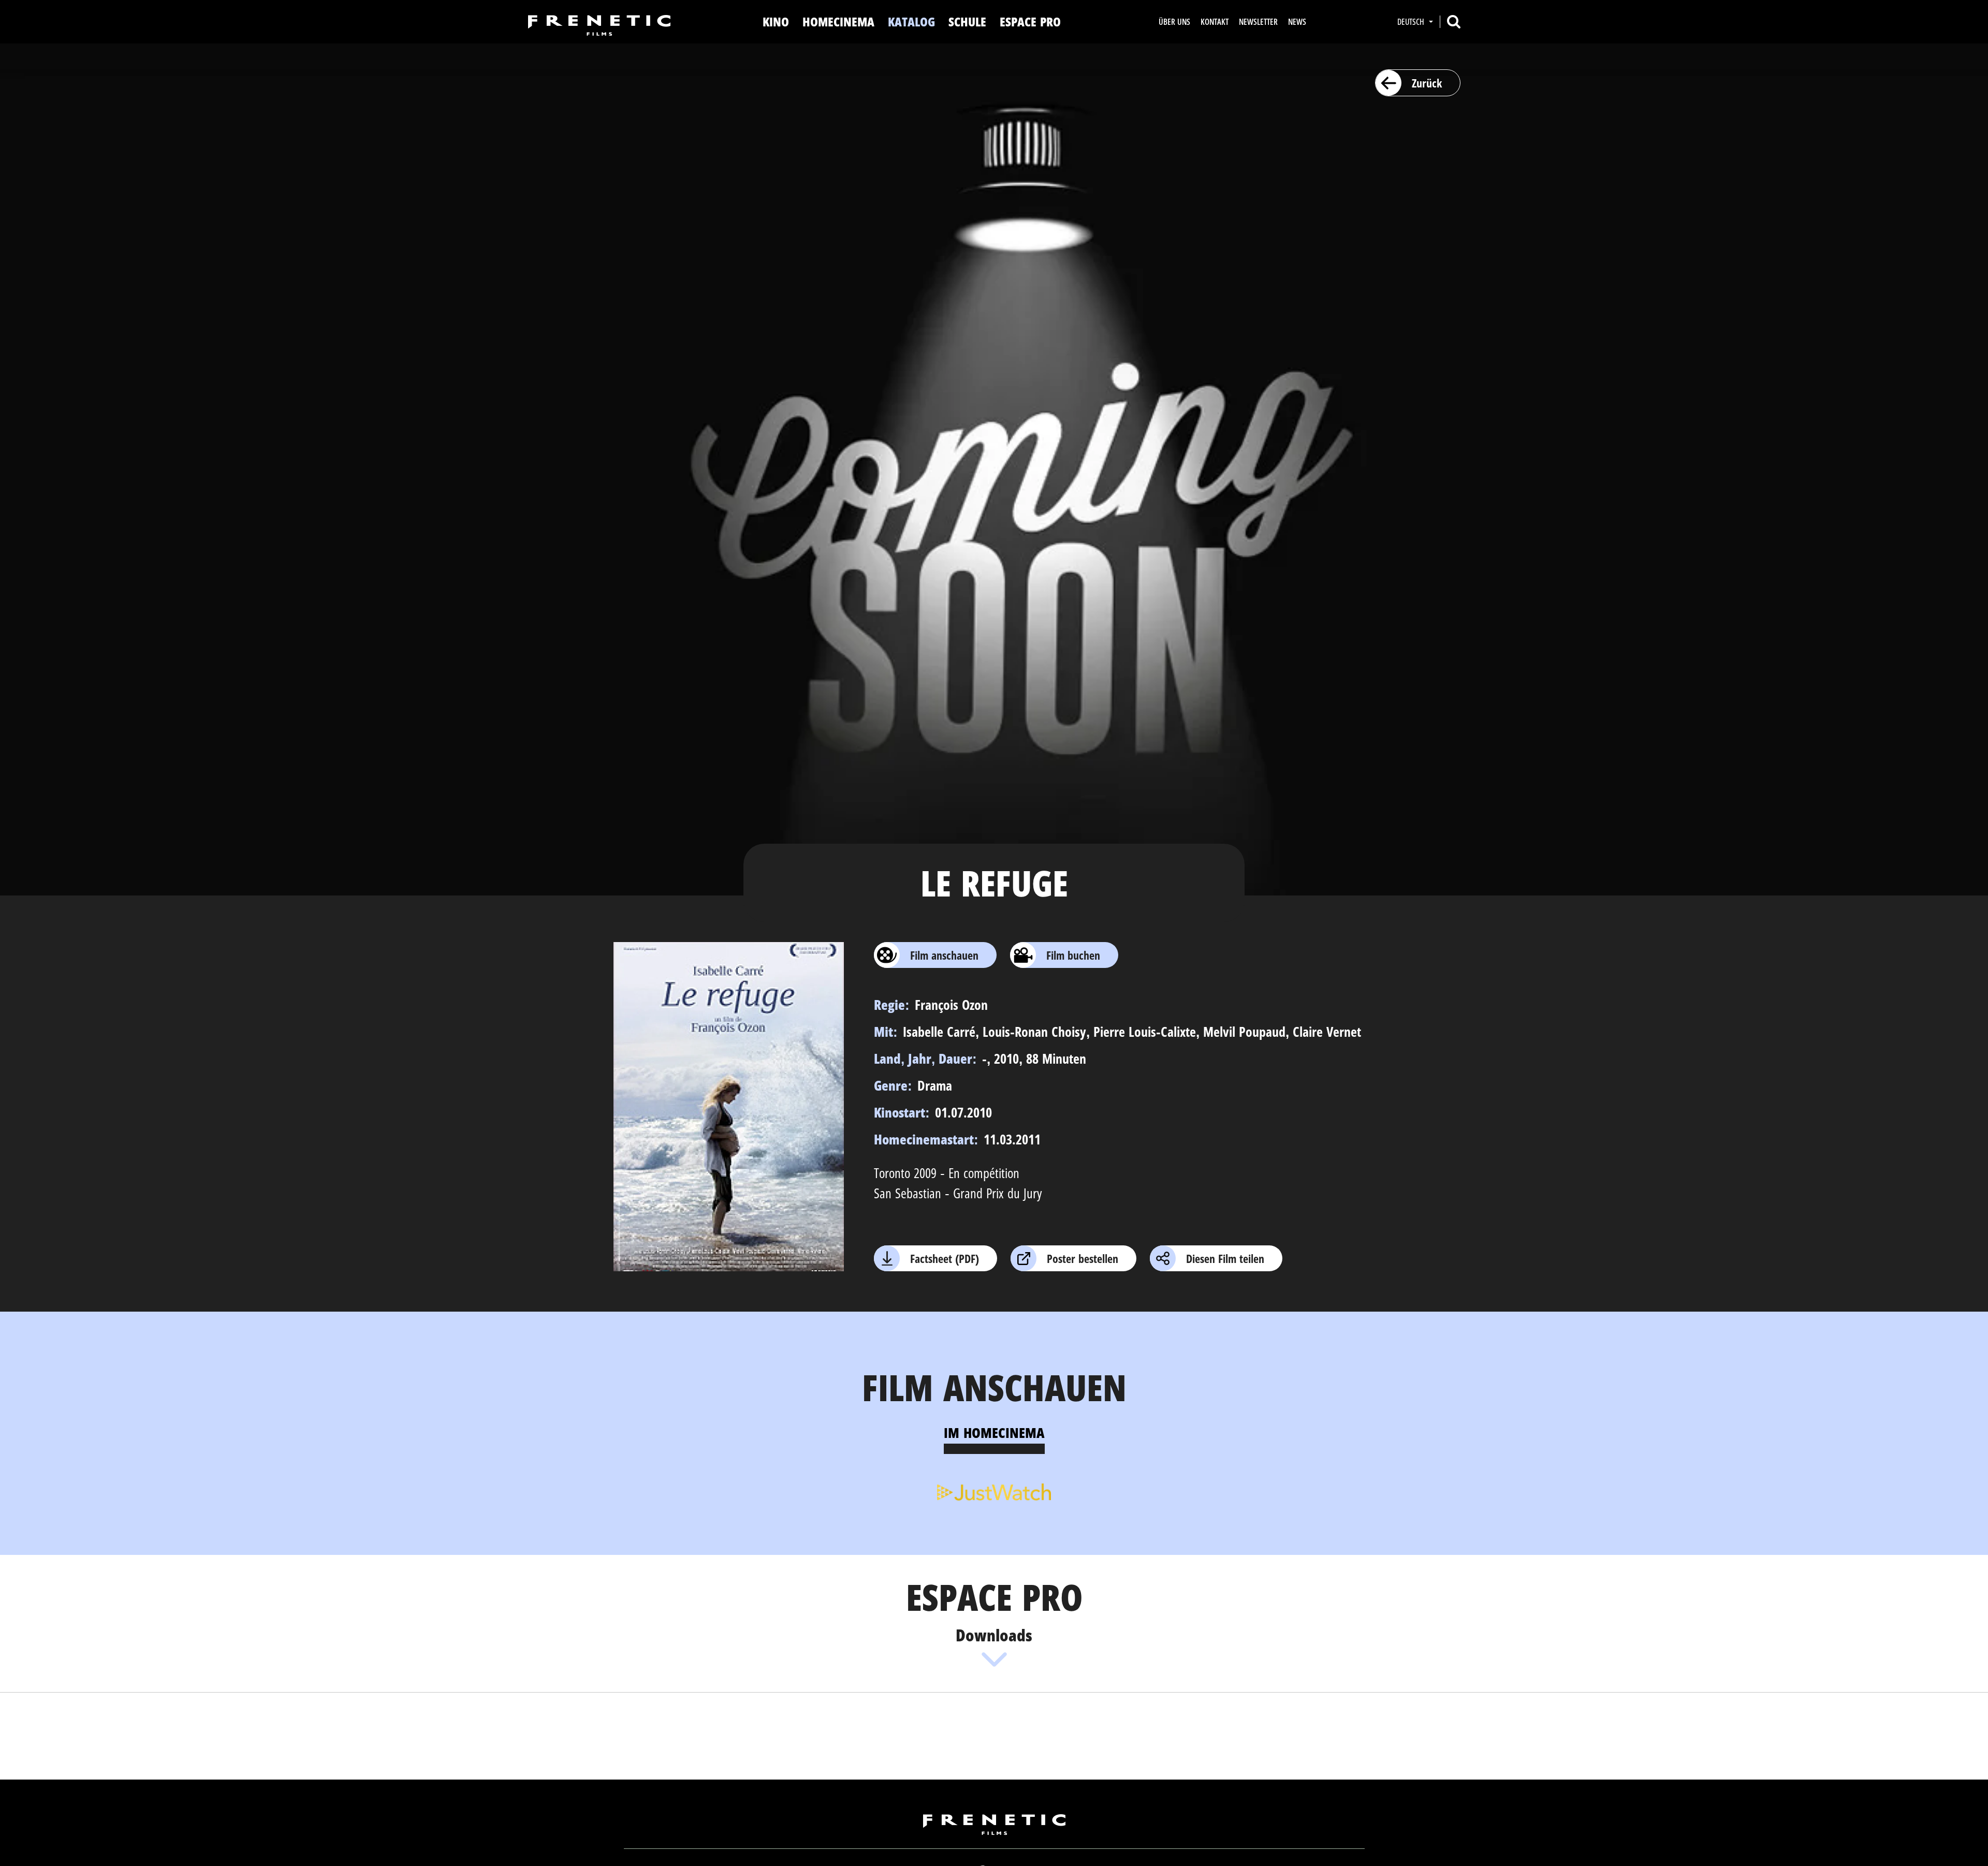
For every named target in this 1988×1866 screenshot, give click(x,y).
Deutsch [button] (1412, 22)
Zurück (1427, 83)
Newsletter (1258, 22)
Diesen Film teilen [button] (1225, 1258)
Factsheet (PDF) (945, 1258)
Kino (776, 21)
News (1297, 22)
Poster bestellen (1083, 1258)
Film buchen (1073, 955)
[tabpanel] (994, 1491)
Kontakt (1215, 22)
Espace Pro (1030, 21)
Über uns (1174, 22)
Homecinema (838, 21)
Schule (967, 21)
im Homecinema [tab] (994, 1432)
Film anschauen (944, 955)
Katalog (911, 21)
